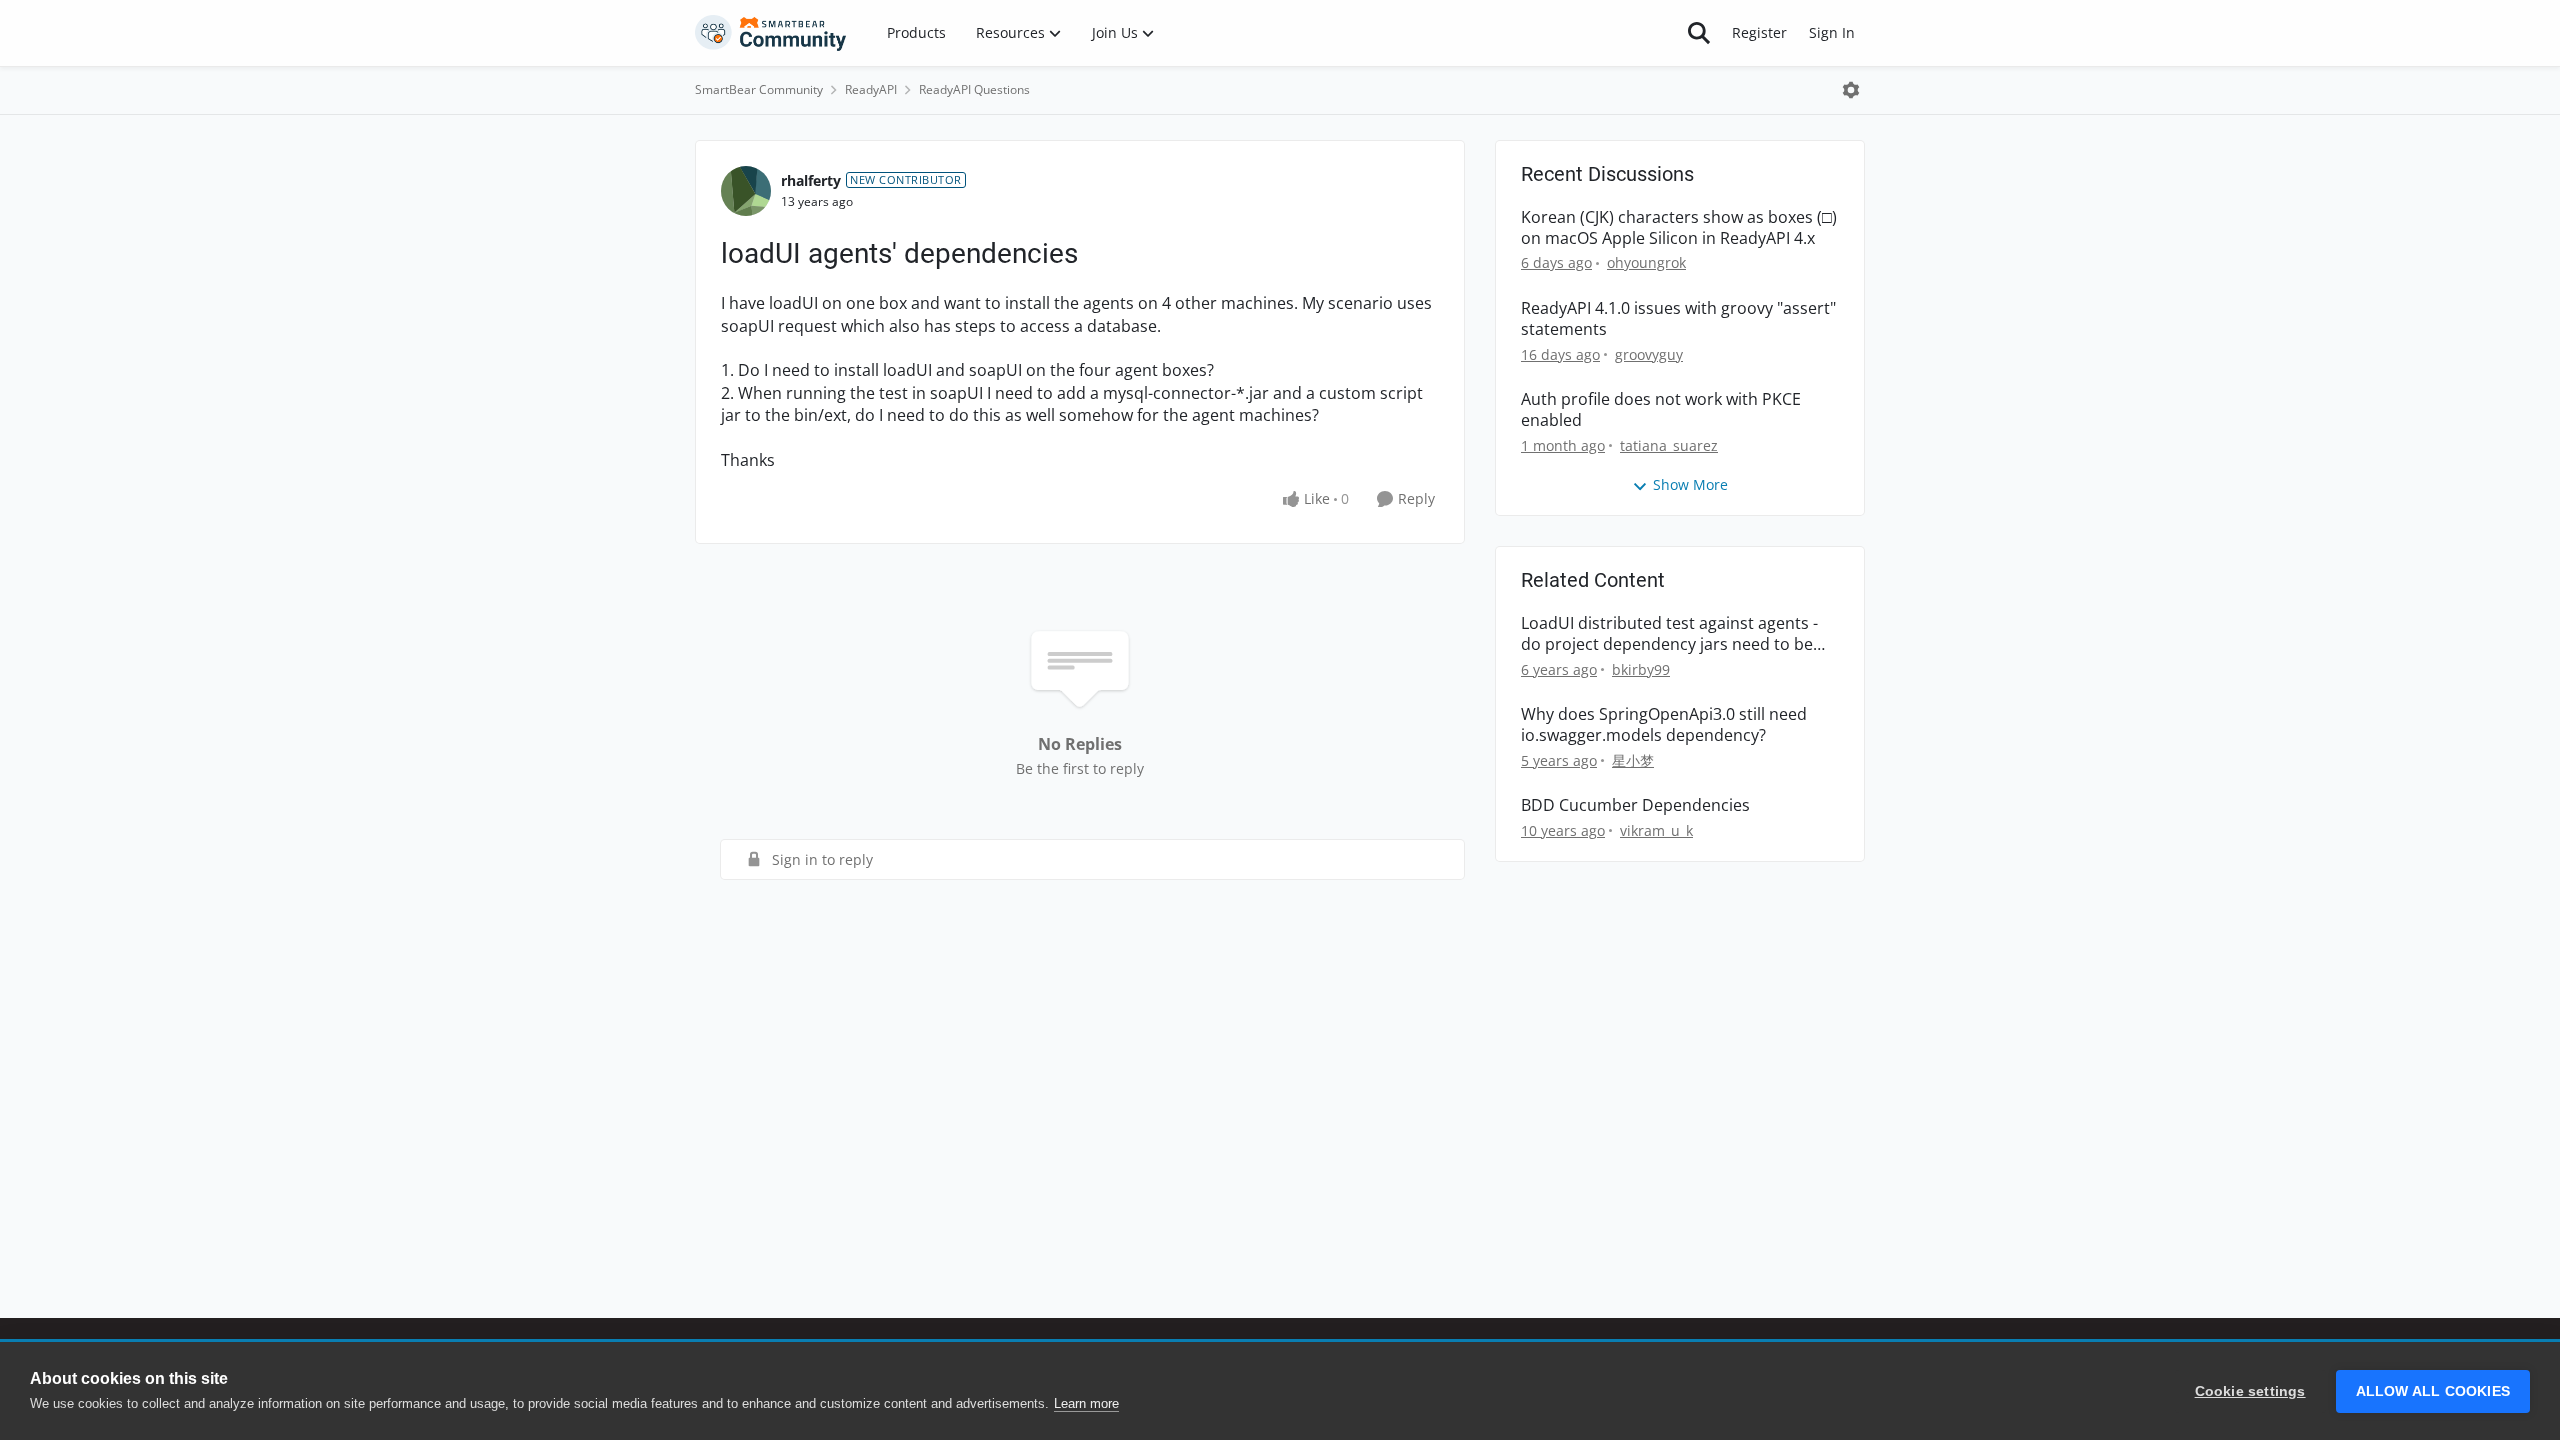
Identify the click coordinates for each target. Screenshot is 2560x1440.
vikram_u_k (1656, 830)
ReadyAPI (871, 89)
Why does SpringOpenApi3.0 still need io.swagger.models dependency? (1664, 725)
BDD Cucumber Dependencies (1635, 805)
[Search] (1699, 33)
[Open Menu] (1851, 90)
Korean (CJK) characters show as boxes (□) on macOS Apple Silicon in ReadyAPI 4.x (1679, 228)
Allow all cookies (2433, 1391)
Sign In (1832, 32)
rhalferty (811, 180)
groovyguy (1649, 354)
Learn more (1086, 1403)
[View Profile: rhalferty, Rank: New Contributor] (746, 191)
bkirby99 (1641, 669)
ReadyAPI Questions (974, 89)
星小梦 (1633, 760)
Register (1759, 32)
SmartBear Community (759, 89)
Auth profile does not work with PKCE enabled (1661, 410)
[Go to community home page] (771, 33)
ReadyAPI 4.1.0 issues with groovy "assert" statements (1678, 319)
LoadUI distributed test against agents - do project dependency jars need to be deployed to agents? (1669, 634)
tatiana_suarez (1669, 445)
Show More (1690, 484)
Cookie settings (2250, 1391)
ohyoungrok (1646, 262)
